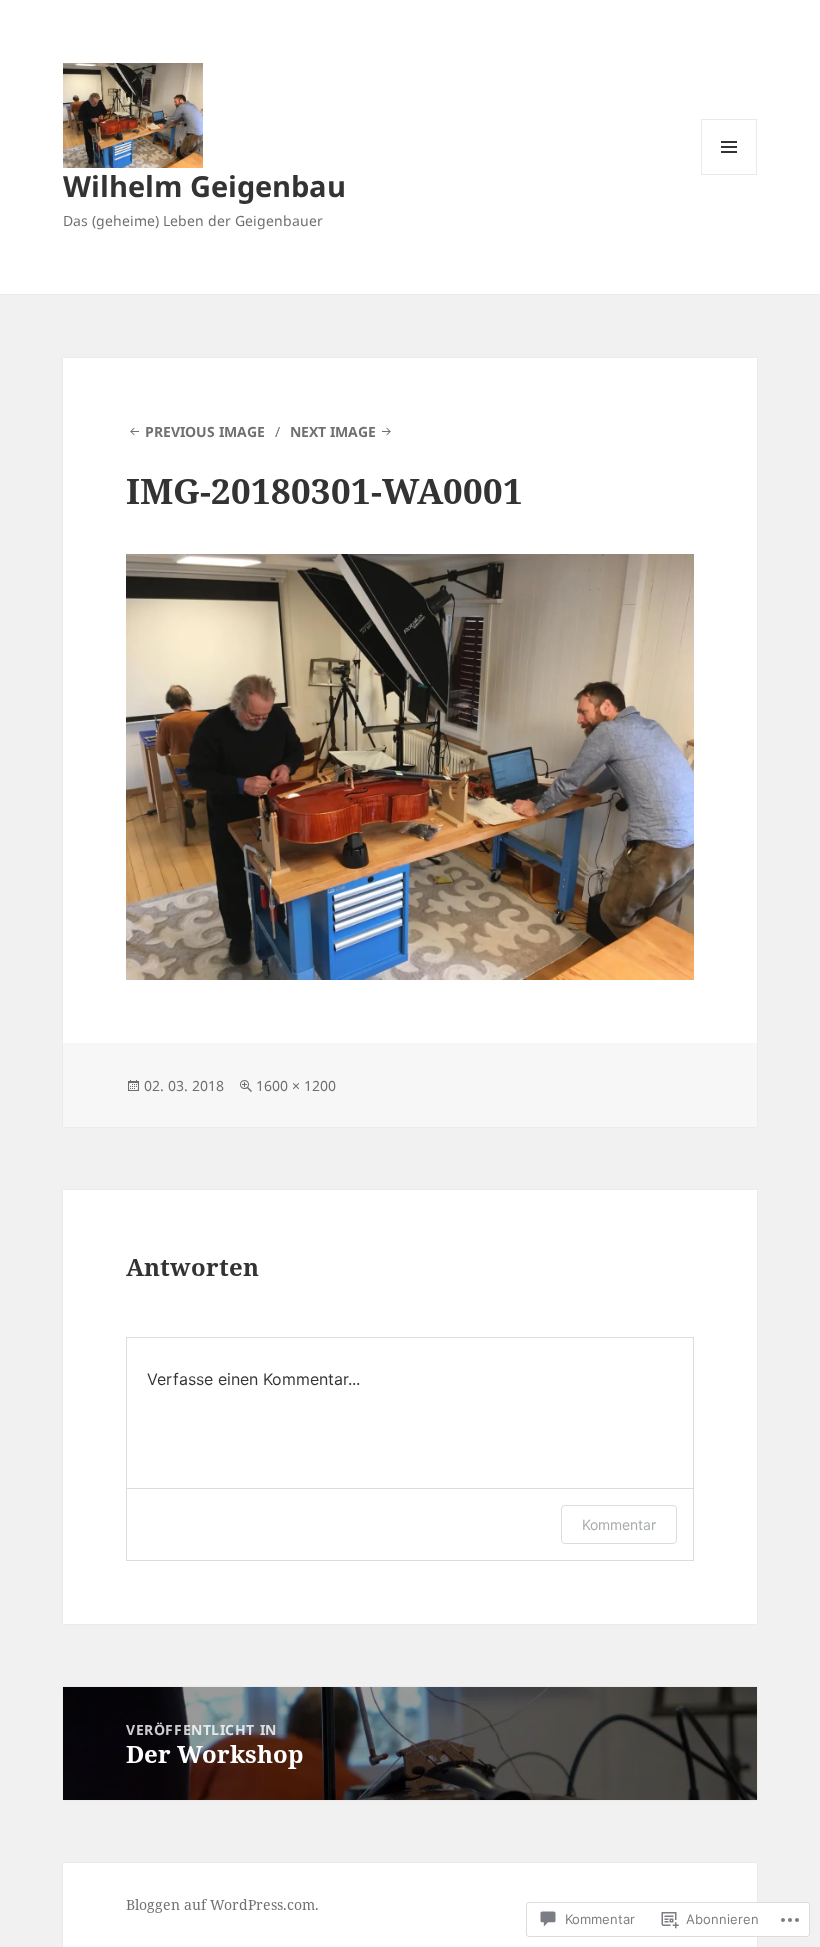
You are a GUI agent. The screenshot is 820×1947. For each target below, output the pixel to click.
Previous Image (205, 431)
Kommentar (619, 1524)
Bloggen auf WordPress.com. (222, 1904)
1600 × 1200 (296, 1085)
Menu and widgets (729, 174)
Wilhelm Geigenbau (204, 185)
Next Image (333, 431)
